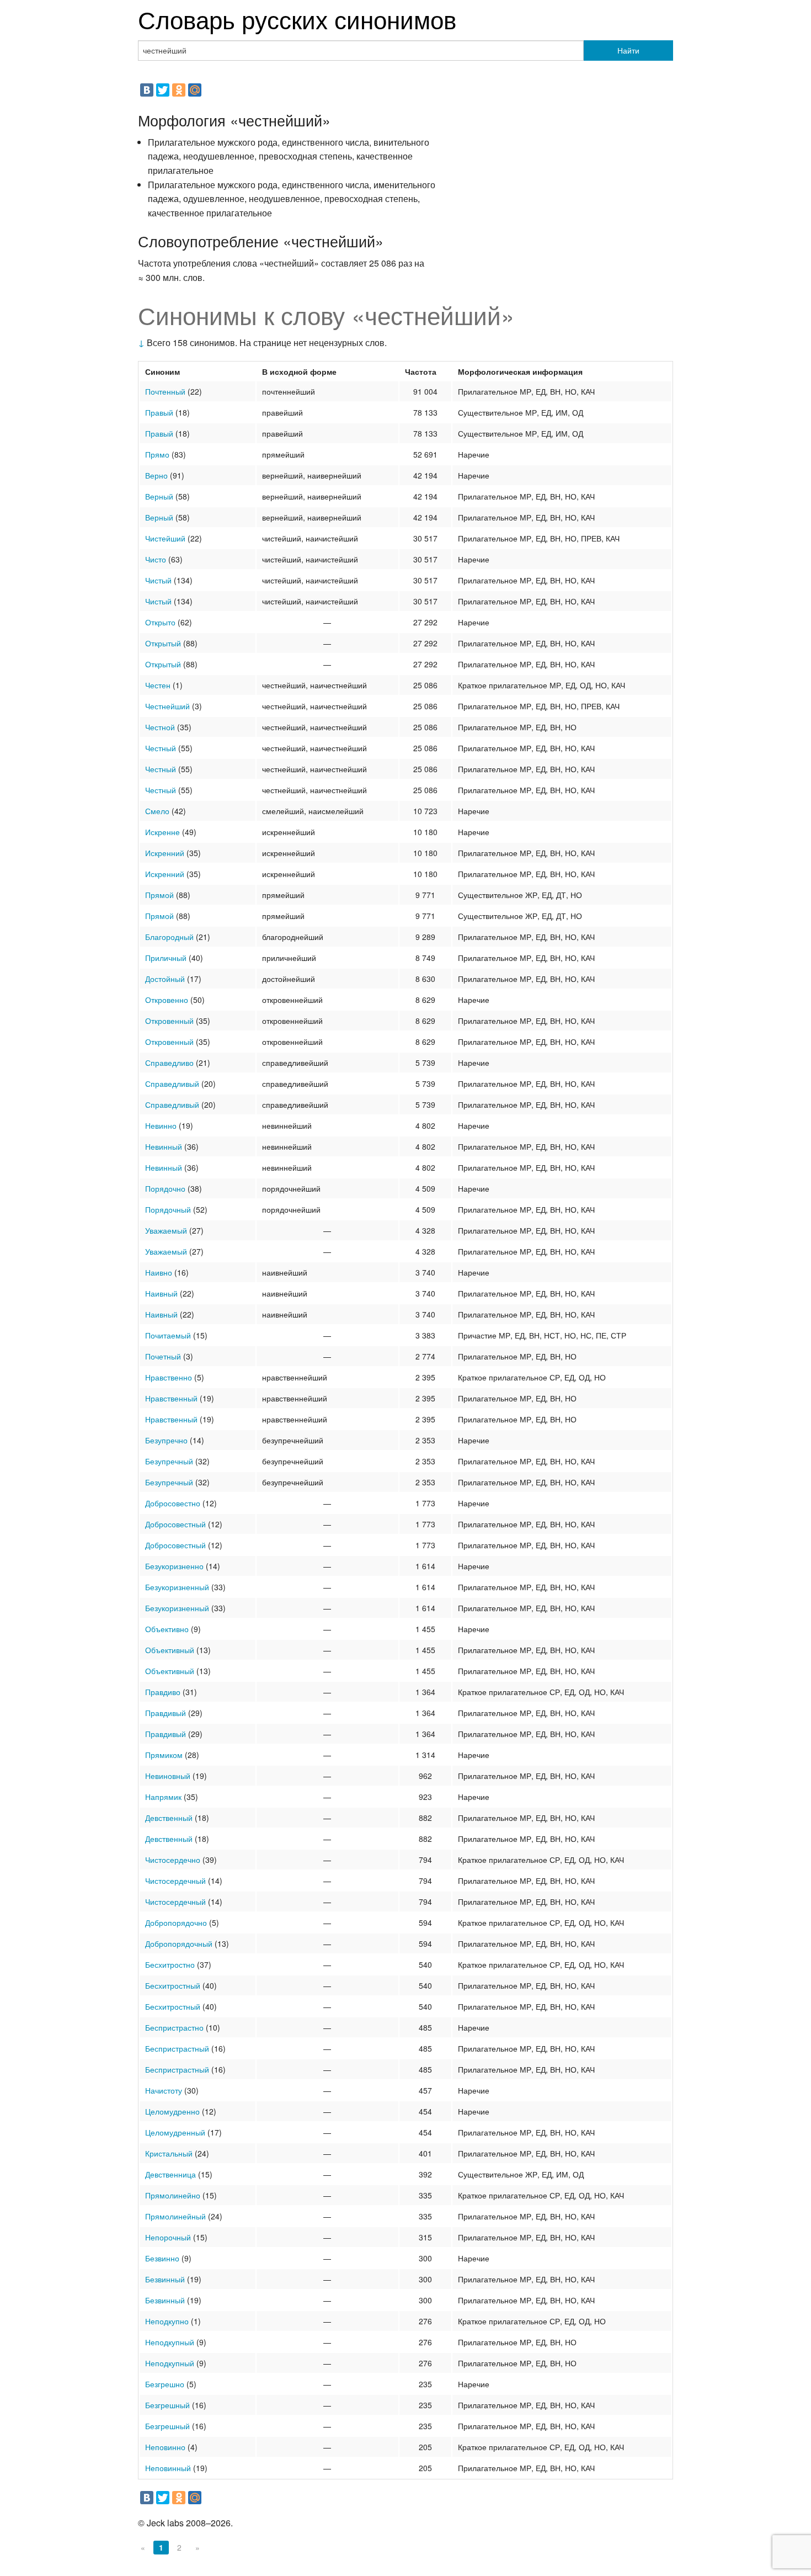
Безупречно (166, 1440)
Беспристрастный (177, 2048)
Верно (156, 475)
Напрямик (163, 1797)
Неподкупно (167, 2321)
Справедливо (169, 1063)
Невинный (164, 1146)
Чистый (158, 580)
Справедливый (172, 1083)
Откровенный (169, 1021)
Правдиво (163, 1692)
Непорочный (168, 2237)
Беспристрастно (174, 2027)
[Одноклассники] (179, 90)
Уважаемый (166, 1230)
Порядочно (165, 1188)
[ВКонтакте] (147, 90)
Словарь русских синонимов (297, 18)
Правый (159, 412)
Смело (157, 811)
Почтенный (165, 391)
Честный (161, 748)
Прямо (157, 454)
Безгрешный (167, 2405)
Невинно (161, 1125)
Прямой (159, 895)
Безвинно (162, 2258)
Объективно (167, 1629)
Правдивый (166, 1713)
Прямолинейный (175, 2216)
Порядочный (168, 1209)
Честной (160, 727)
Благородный (169, 937)
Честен (158, 685)
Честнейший (167, 706)
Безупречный (169, 1461)
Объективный (170, 1650)
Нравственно (169, 1377)
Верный (159, 496)
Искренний (165, 853)
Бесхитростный (173, 1985)
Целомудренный (175, 2132)
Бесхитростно (170, 1964)
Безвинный (165, 2279)
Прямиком (164, 1755)
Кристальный (169, 2153)
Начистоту (164, 2090)
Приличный (166, 958)
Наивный (161, 1293)
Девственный (169, 1818)
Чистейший (165, 538)
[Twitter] (163, 90)
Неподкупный (170, 2342)
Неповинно (165, 2447)
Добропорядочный (179, 1943)
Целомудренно (172, 2111)
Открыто (160, 622)
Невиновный (168, 1776)
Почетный (163, 1356)
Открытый (163, 643)
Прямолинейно (173, 2195)
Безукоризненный (177, 1587)
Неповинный (168, 2468)
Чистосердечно (173, 1860)
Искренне (162, 832)
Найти (628, 50)
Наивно (159, 1272)
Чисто (156, 559)
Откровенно (167, 1000)
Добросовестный (175, 1524)
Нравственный (171, 1398)
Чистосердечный (175, 1881)
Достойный (165, 979)
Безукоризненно (174, 1566)
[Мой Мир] (195, 90)
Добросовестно (173, 1503)
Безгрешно (165, 2384)
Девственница (170, 2174)
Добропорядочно (176, 1922)
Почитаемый (168, 1335)
